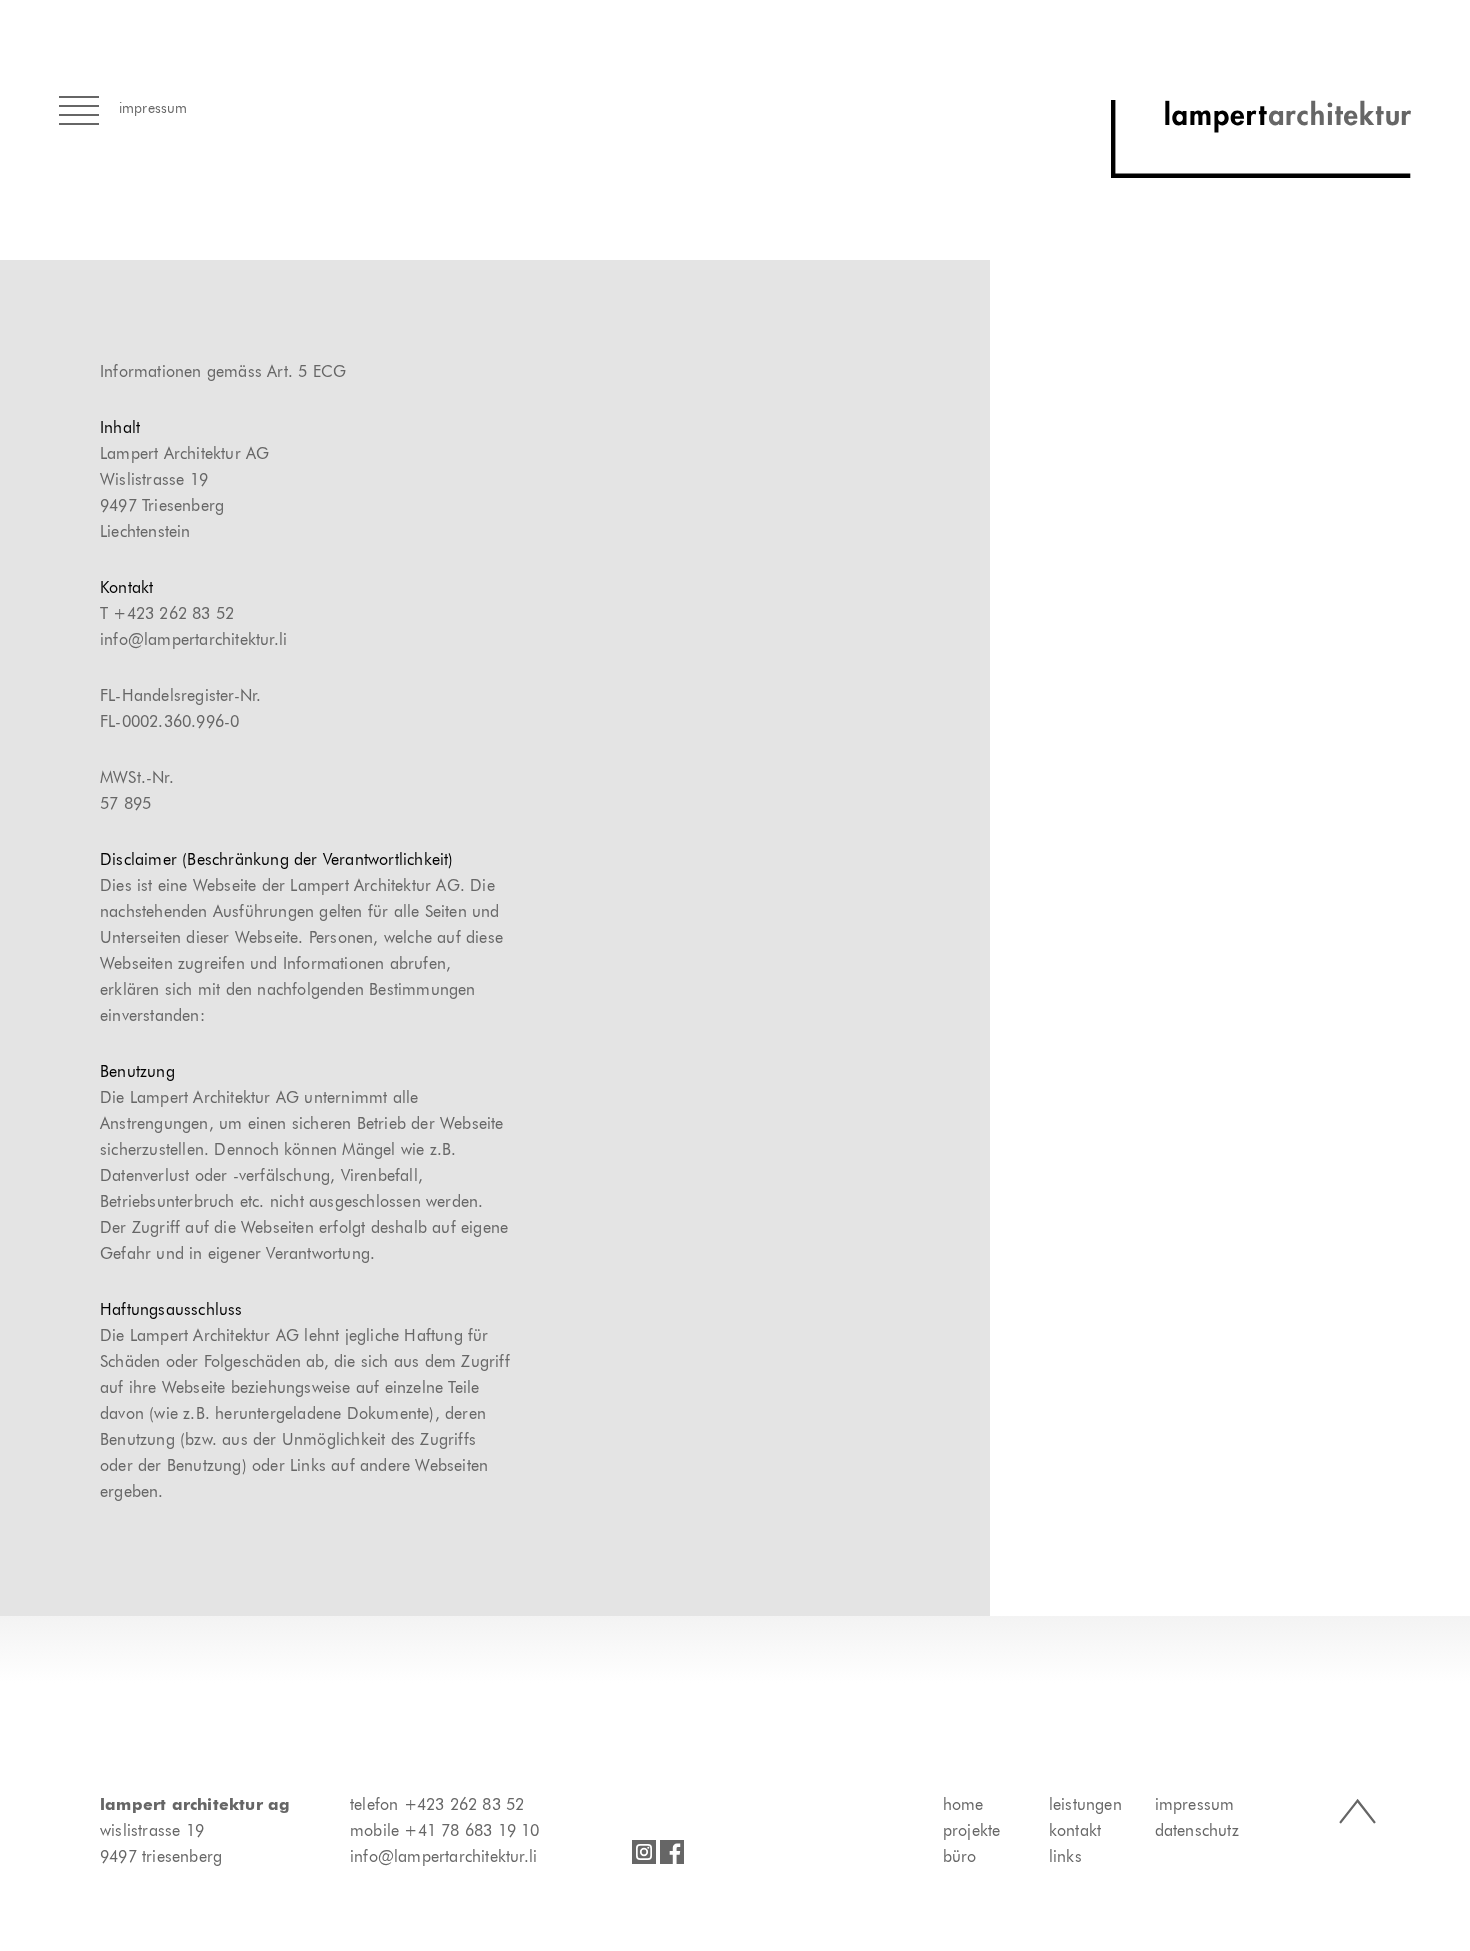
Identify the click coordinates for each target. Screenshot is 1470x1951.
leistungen (1085, 1806)
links (1065, 1858)
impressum (1195, 1806)
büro (960, 1858)
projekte (972, 1832)
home (963, 1806)
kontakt (1075, 1832)
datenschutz (1197, 1832)
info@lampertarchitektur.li (193, 641)
